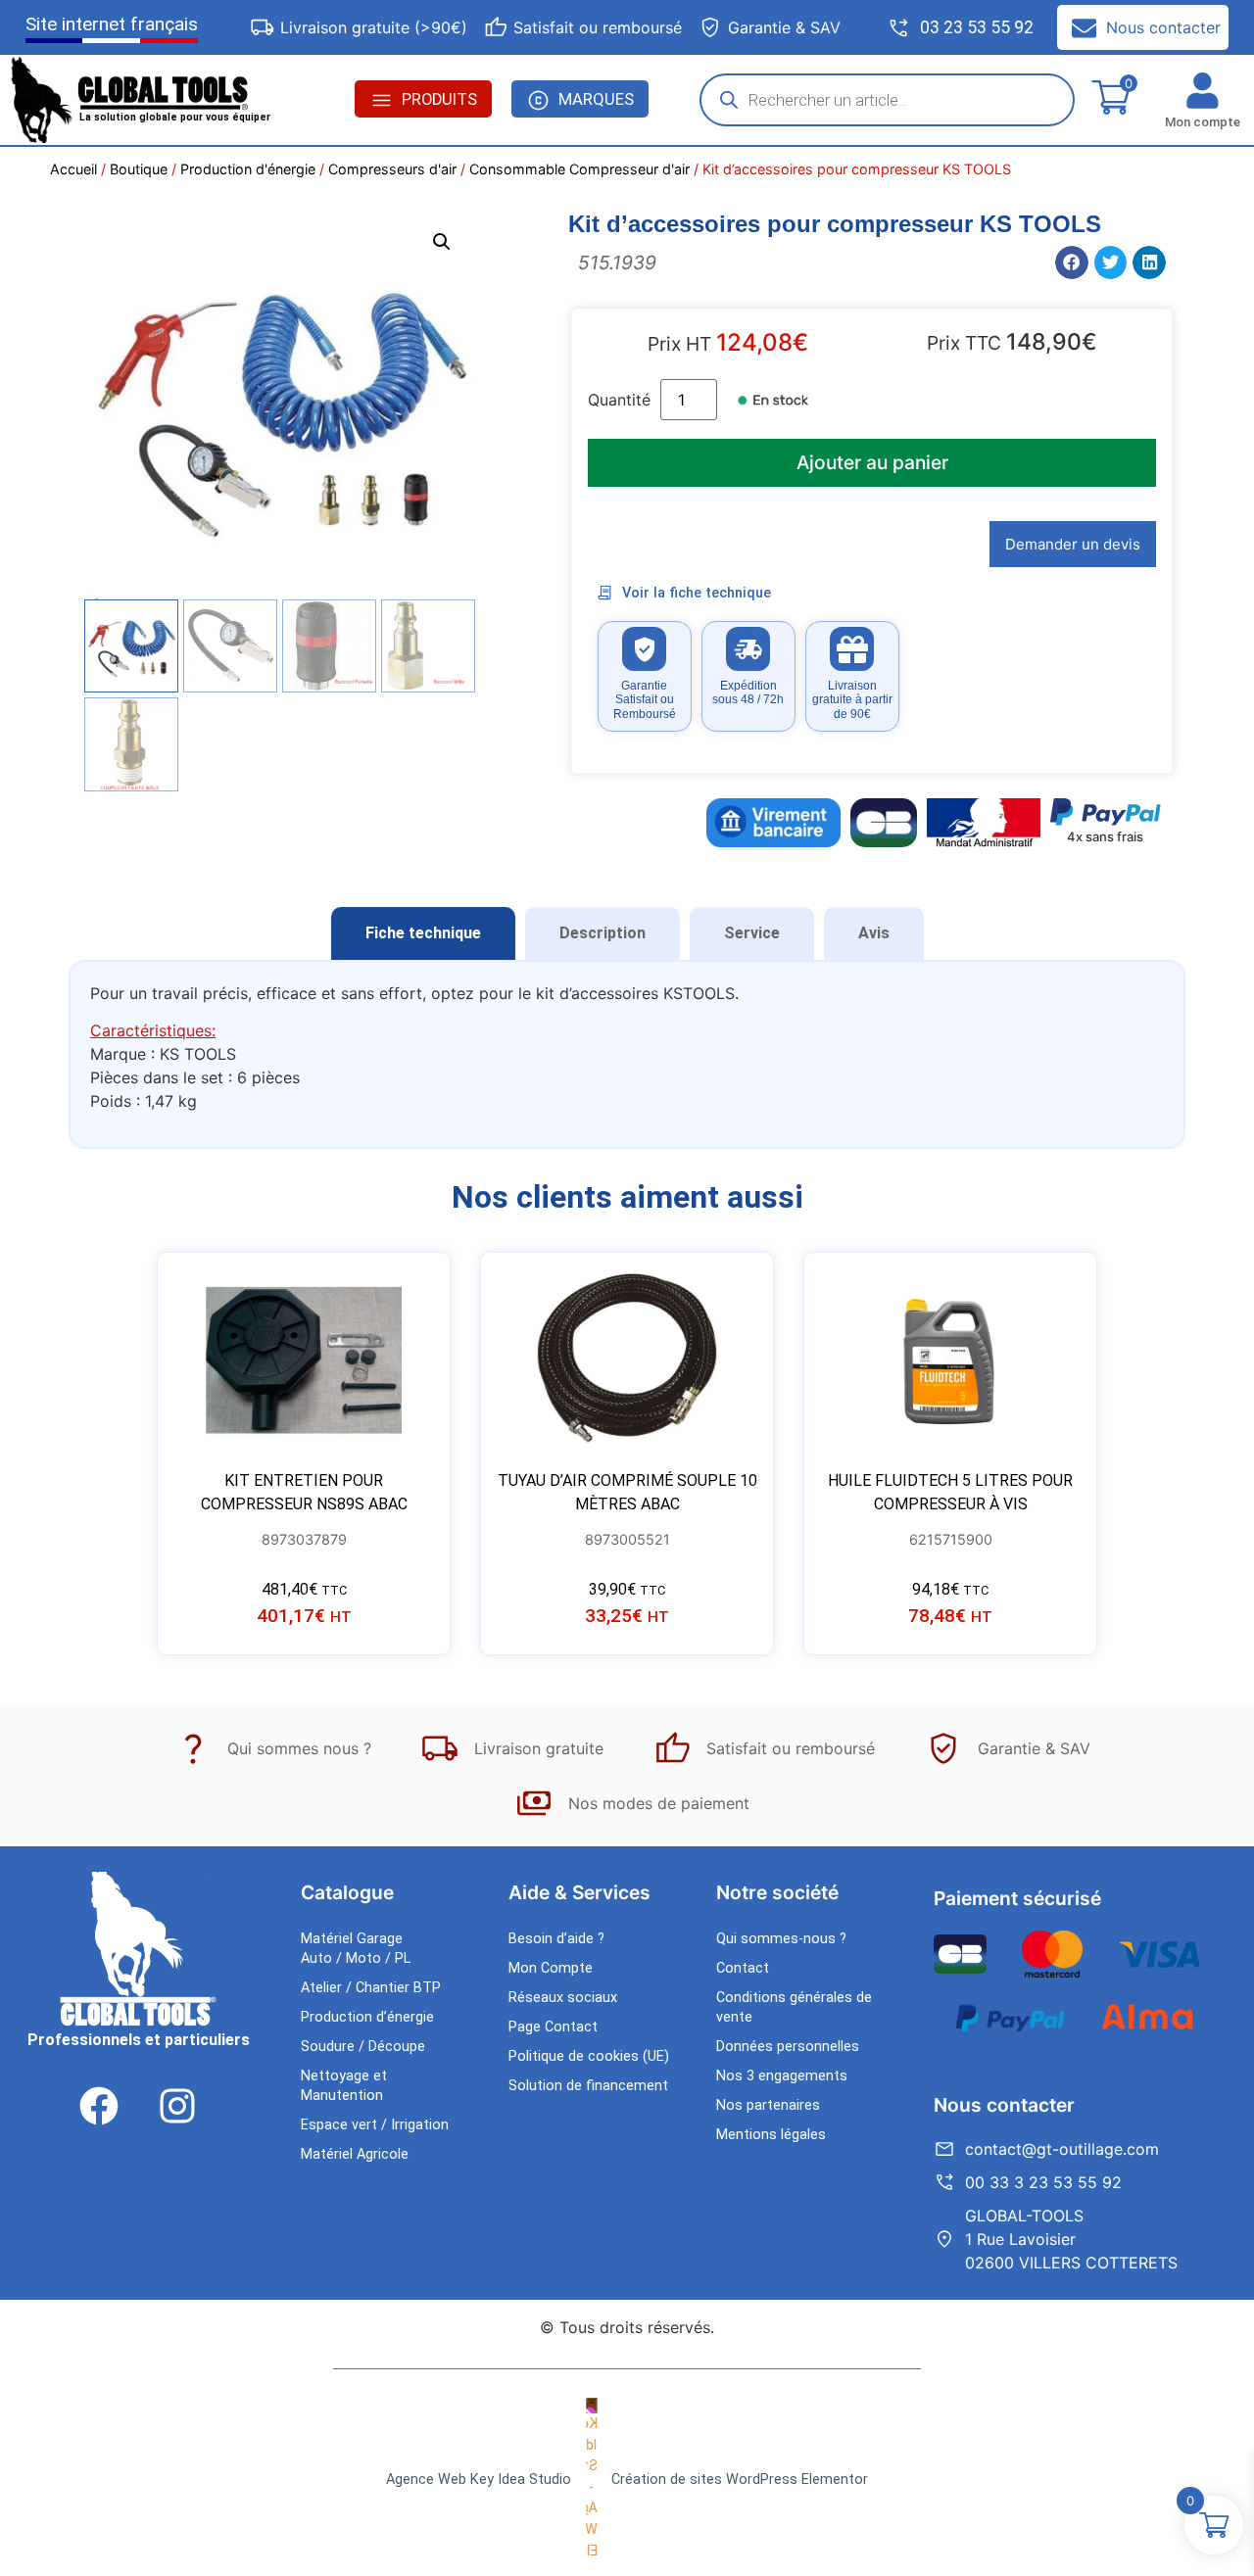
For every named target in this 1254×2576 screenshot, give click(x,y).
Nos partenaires (768, 2105)
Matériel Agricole (355, 2154)
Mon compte (1203, 122)
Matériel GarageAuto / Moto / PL (356, 1949)
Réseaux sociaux (563, 1998)
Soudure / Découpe (363, 2047)
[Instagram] (177, 2106)
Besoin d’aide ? (556, 1939)
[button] (442, 242)
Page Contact (553, 2027)
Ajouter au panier (872, 462)
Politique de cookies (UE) (589, 2056)
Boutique (139, 169)
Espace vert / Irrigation (375, 2125)
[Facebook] (99, 2106)
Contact (743, 1968)
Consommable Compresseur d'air (579, 169)
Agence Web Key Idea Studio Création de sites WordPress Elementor (627, 2480)
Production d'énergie (248, 169)
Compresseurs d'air (392, 169)
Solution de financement (588, 2086)
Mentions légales (771, 2135)
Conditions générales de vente (794, 2007)
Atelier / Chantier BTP (371, 1988)
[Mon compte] (1203, 91)
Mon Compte (551, 1968)
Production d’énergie (367, 2017)
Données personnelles (788, 2047)
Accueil (73, 169)
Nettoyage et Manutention (344, 2086)
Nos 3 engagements (782, 2076)
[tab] (423, 933)
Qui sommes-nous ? (781, 1939)
